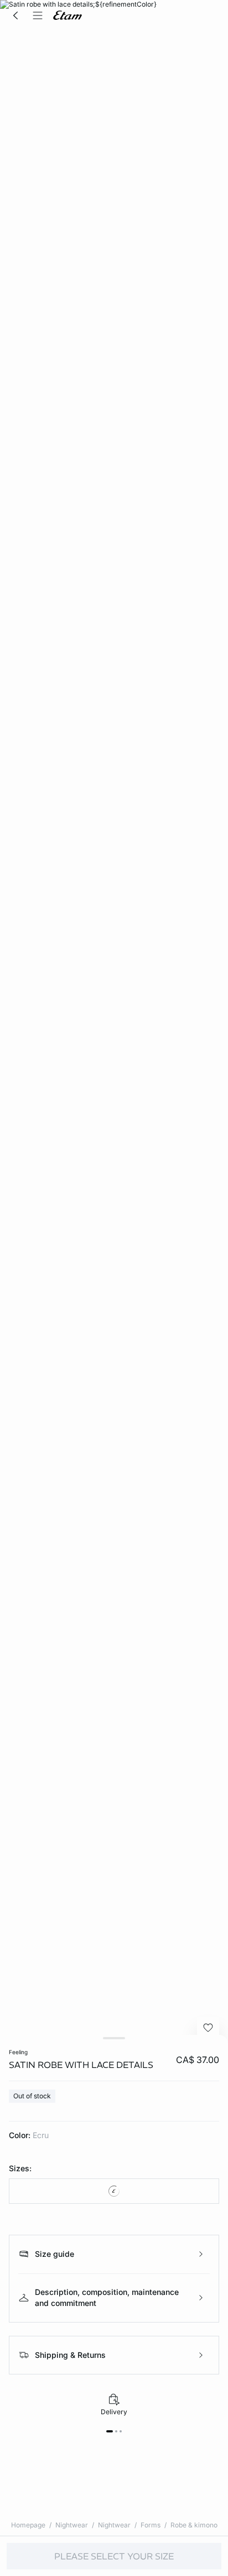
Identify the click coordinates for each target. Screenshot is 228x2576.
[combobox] (114, 2191)
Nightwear (72, 2525)
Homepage (28, 2525)
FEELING (18, 2052)
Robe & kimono (194, 2525)
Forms (151, 2525)
